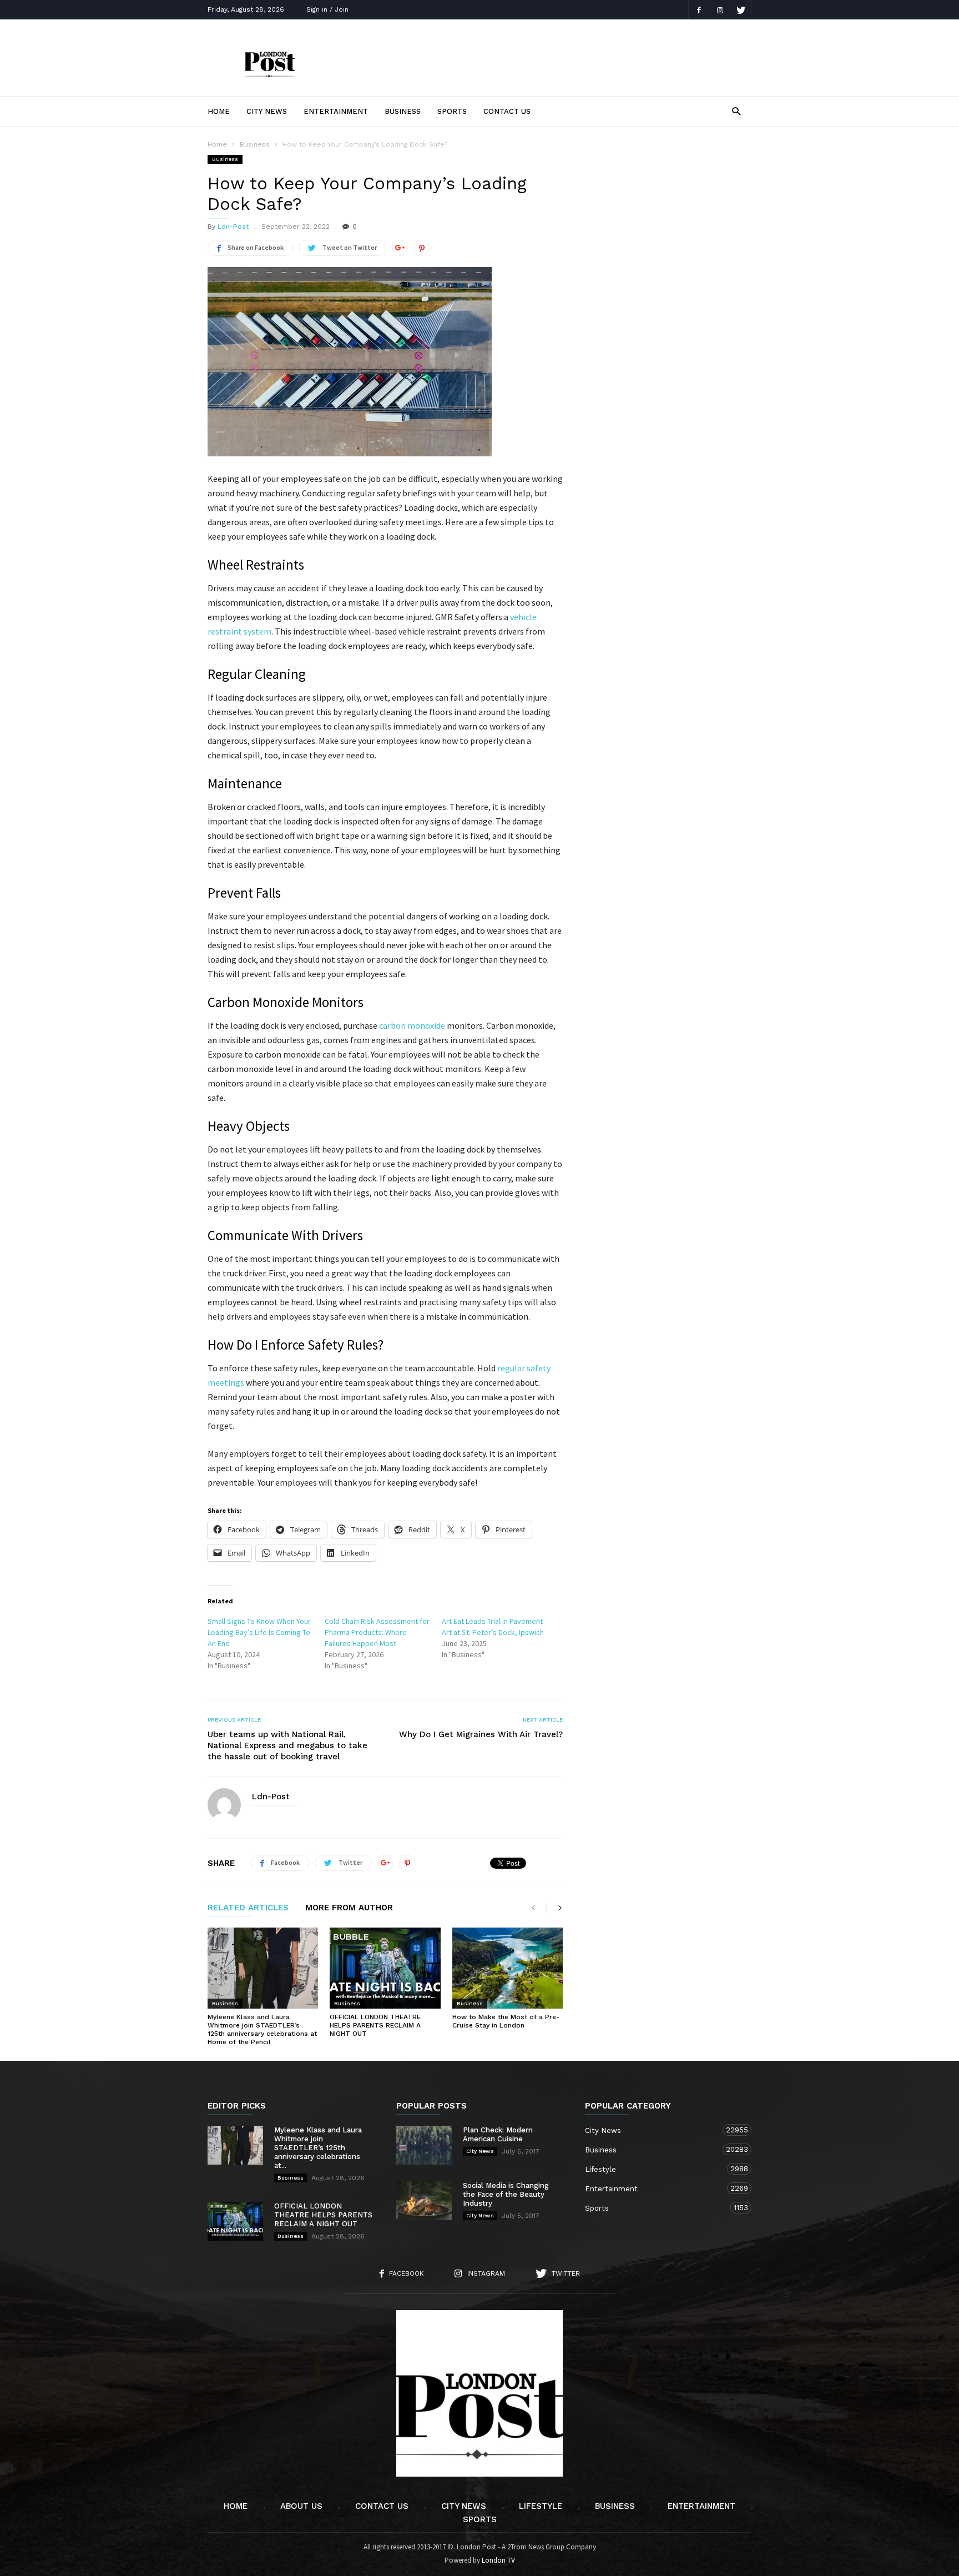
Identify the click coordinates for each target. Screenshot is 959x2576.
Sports (452, 111)
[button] (736, 111)
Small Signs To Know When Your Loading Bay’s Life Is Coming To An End (259, 1632)
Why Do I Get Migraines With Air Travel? (481, 1734)
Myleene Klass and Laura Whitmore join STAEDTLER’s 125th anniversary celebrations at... (318, 2148)
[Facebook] (699, 10)
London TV (498, 2560)
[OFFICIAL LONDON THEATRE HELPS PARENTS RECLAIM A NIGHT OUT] (385, 1968)
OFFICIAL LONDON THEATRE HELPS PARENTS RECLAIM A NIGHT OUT (375, 2025)
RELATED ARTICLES (248, 1908)
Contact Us (507, 111)
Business (403, 111)
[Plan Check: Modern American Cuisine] (424, 2145)
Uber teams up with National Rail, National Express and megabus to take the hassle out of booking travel (287, 1745)
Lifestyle (657, 2169)
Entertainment (336, 111)
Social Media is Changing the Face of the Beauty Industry (506, 2194)
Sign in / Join (327, 9)
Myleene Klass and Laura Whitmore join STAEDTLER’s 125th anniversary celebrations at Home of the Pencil (262, 2029)
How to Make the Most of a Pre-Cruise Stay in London (506, 2021)
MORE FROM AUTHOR (349, 1908)
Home (219, 111)
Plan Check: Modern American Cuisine (498, 2134)
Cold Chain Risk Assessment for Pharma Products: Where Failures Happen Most (377, 1632)
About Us (301, 2506)
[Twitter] (741, 10)
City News (267, 111)
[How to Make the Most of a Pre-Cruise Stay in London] (508, 1968)
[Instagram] (720, 10)
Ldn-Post (233, 227)
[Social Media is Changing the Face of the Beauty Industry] (424, 2201)
